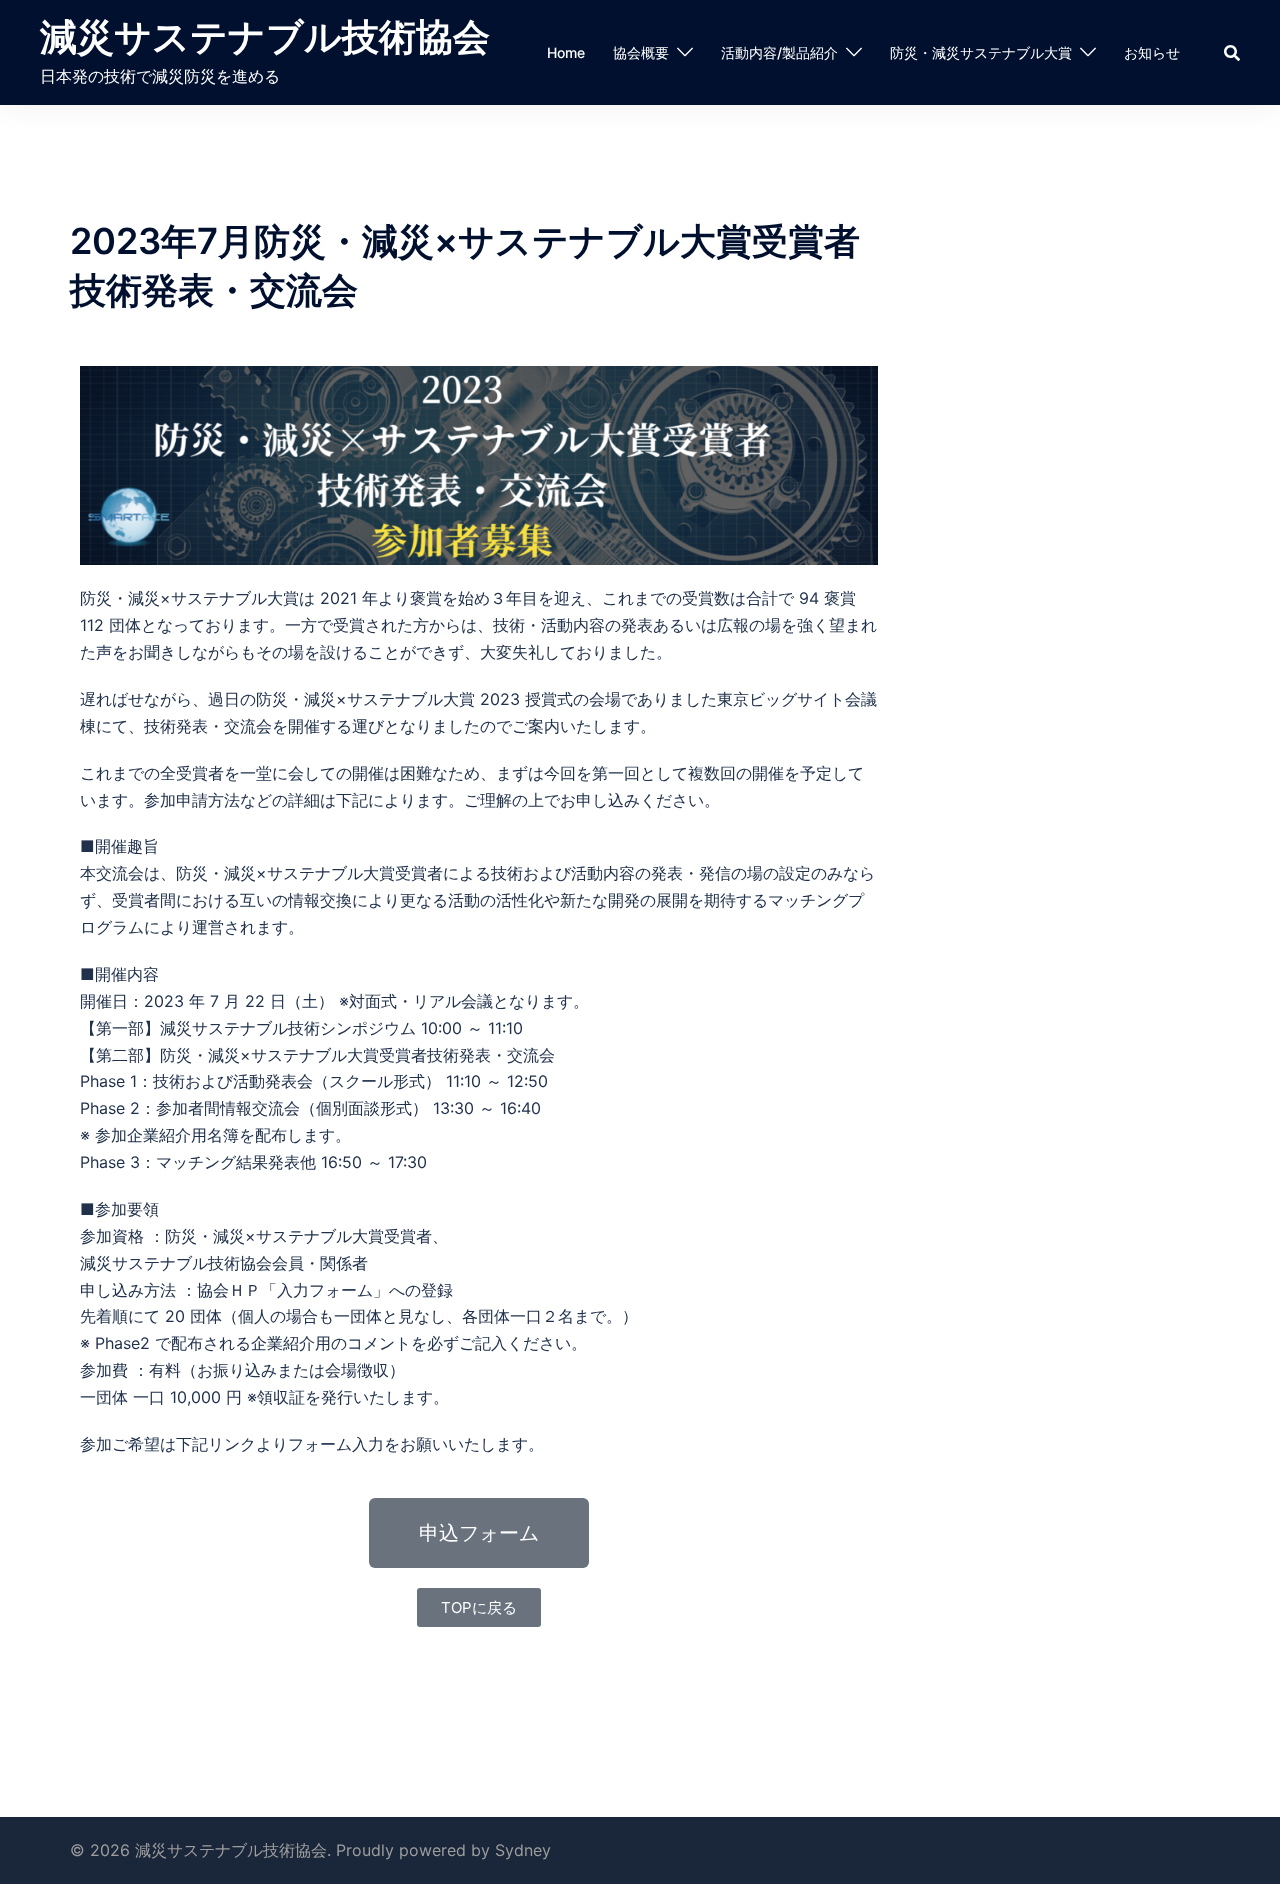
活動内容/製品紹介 (779, 52)
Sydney (523, 1850)
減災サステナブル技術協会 (265, 36)
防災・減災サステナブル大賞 (981, 52)
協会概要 (641, 52)
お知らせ (1152, 52)
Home (566, 52)
